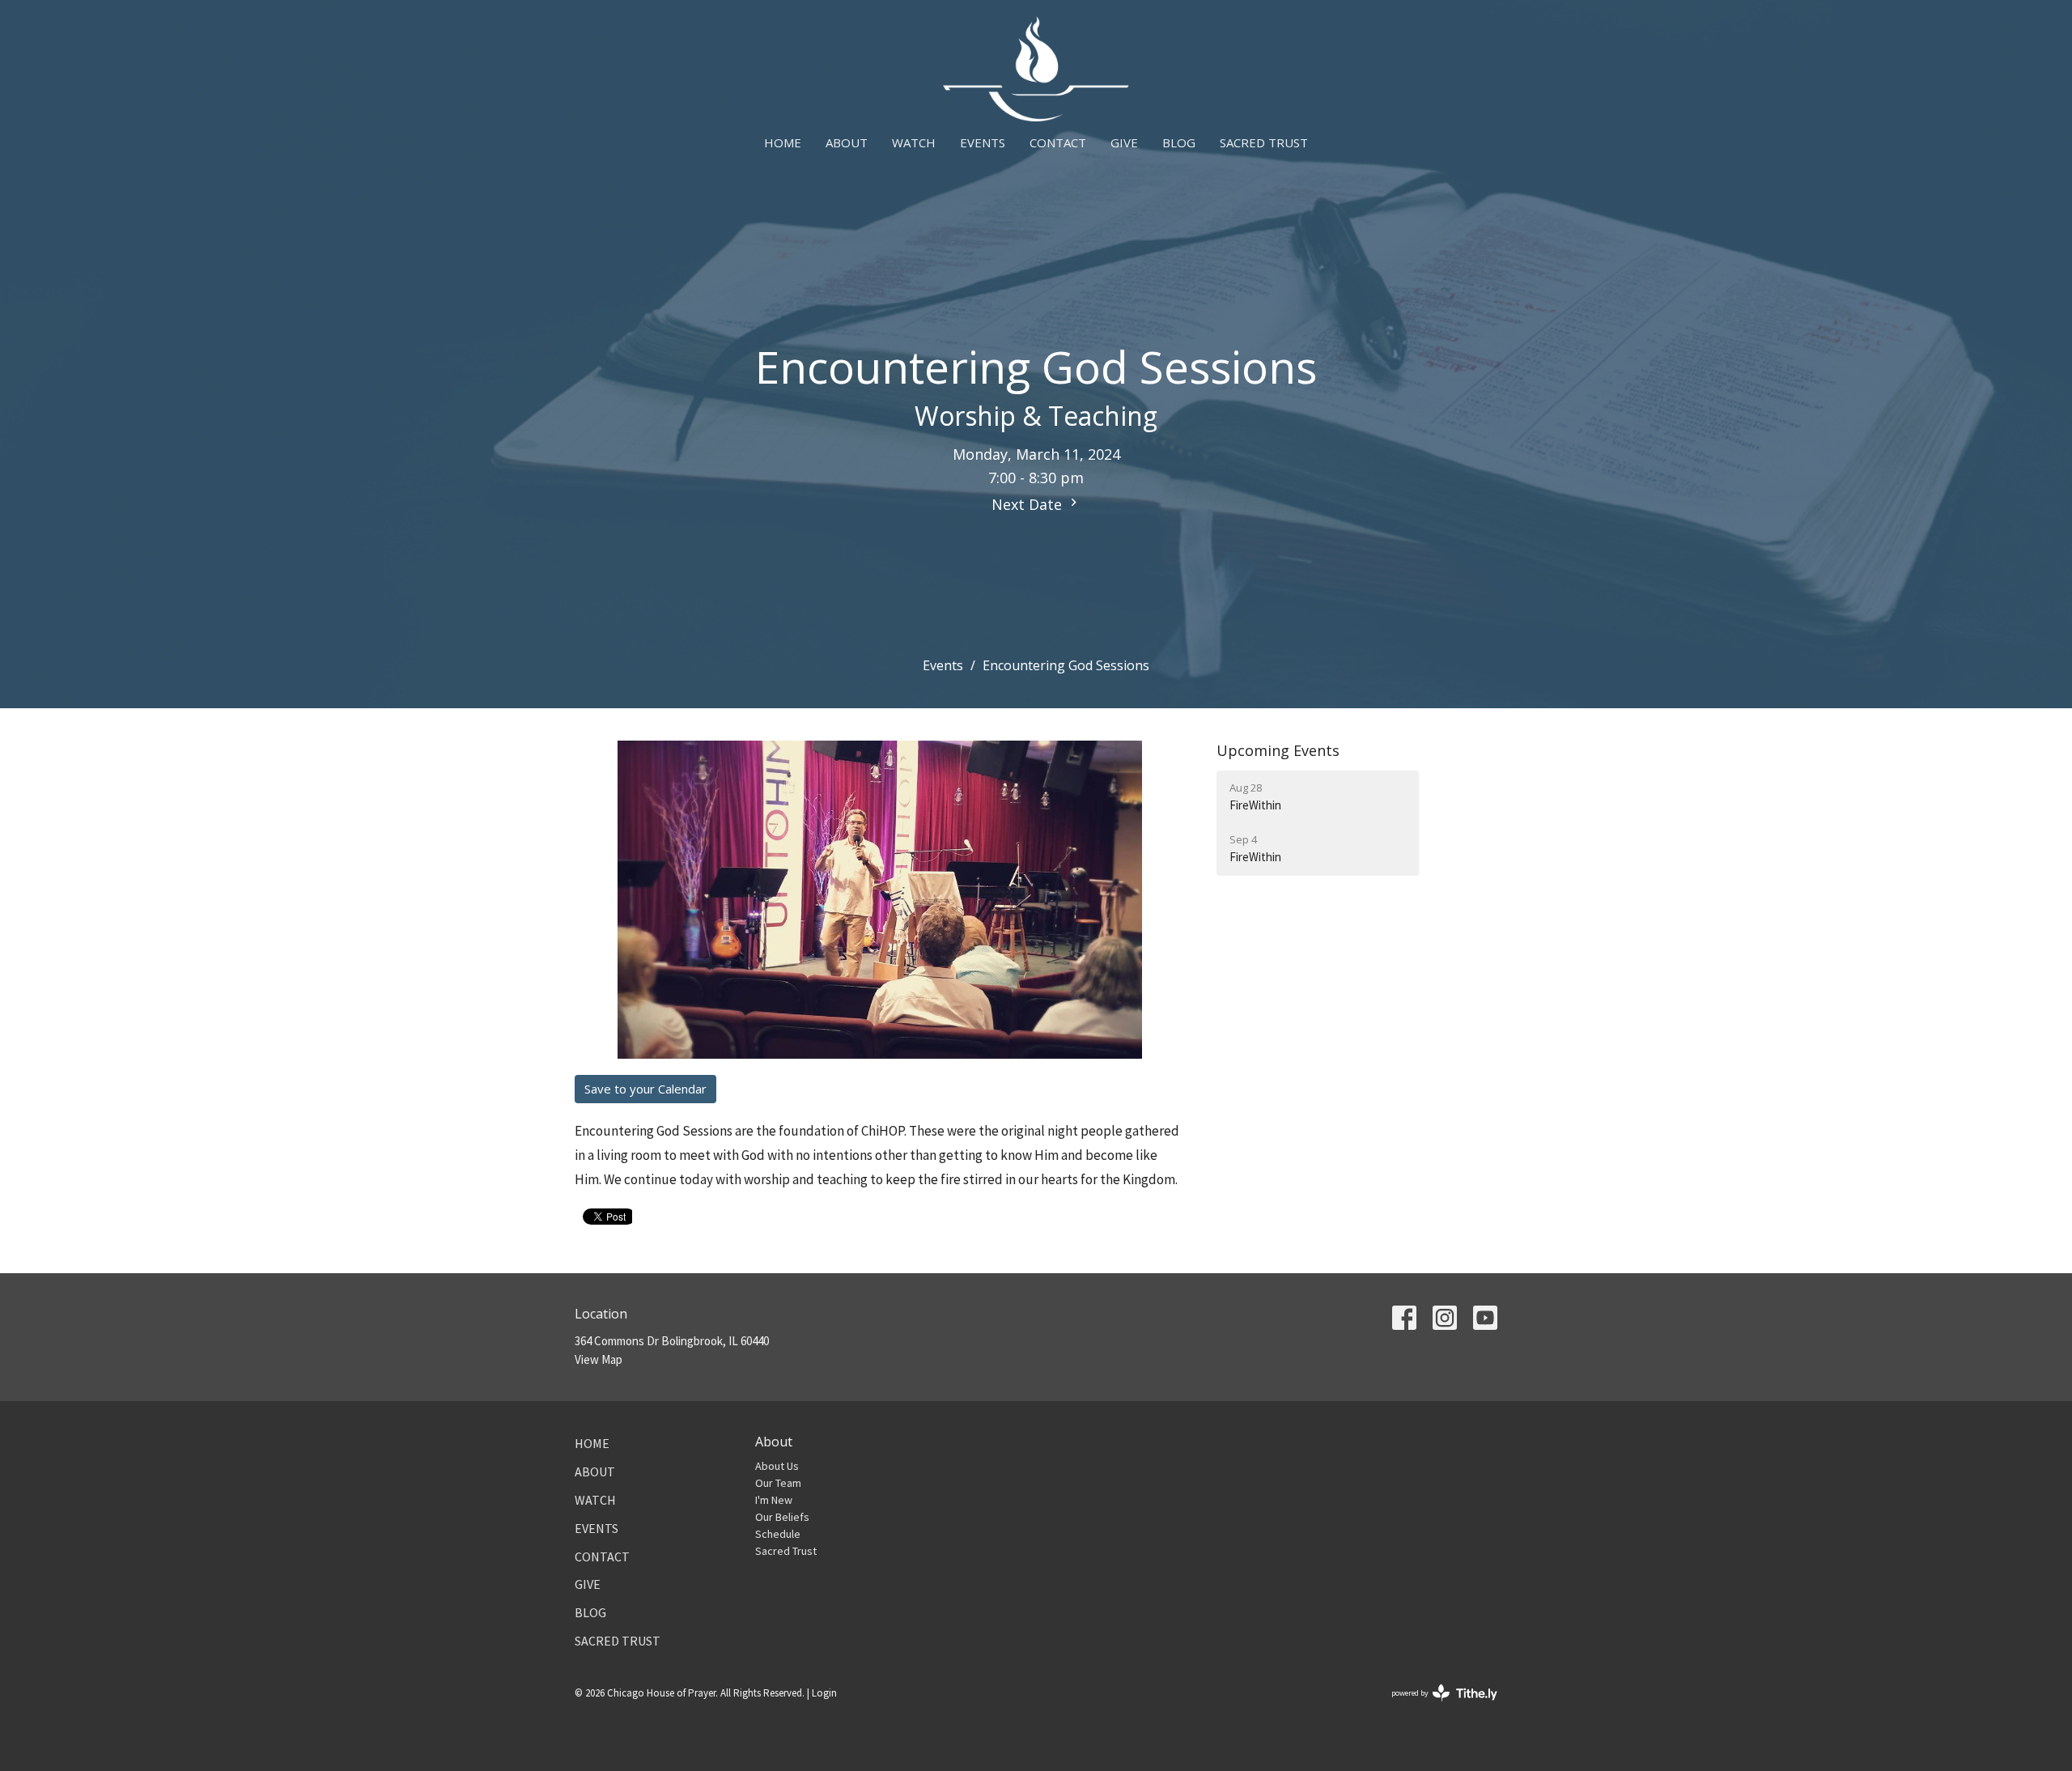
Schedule (778, 1534)
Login (824, 1693)
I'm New (774, 1500)
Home (783, 142)
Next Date (1029, 504)
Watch (914, 142)
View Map (599, 1359)
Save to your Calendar (645, 1089)
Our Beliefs (782, 1517)
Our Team (778, 1483)
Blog (1179, 142)
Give (1124, 142)
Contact (1058, 142)
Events (983, 142)
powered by (1434, 1707)
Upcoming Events (1278, 750)
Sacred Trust (1264, 142)
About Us (777, 1466)
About (847, 142)
